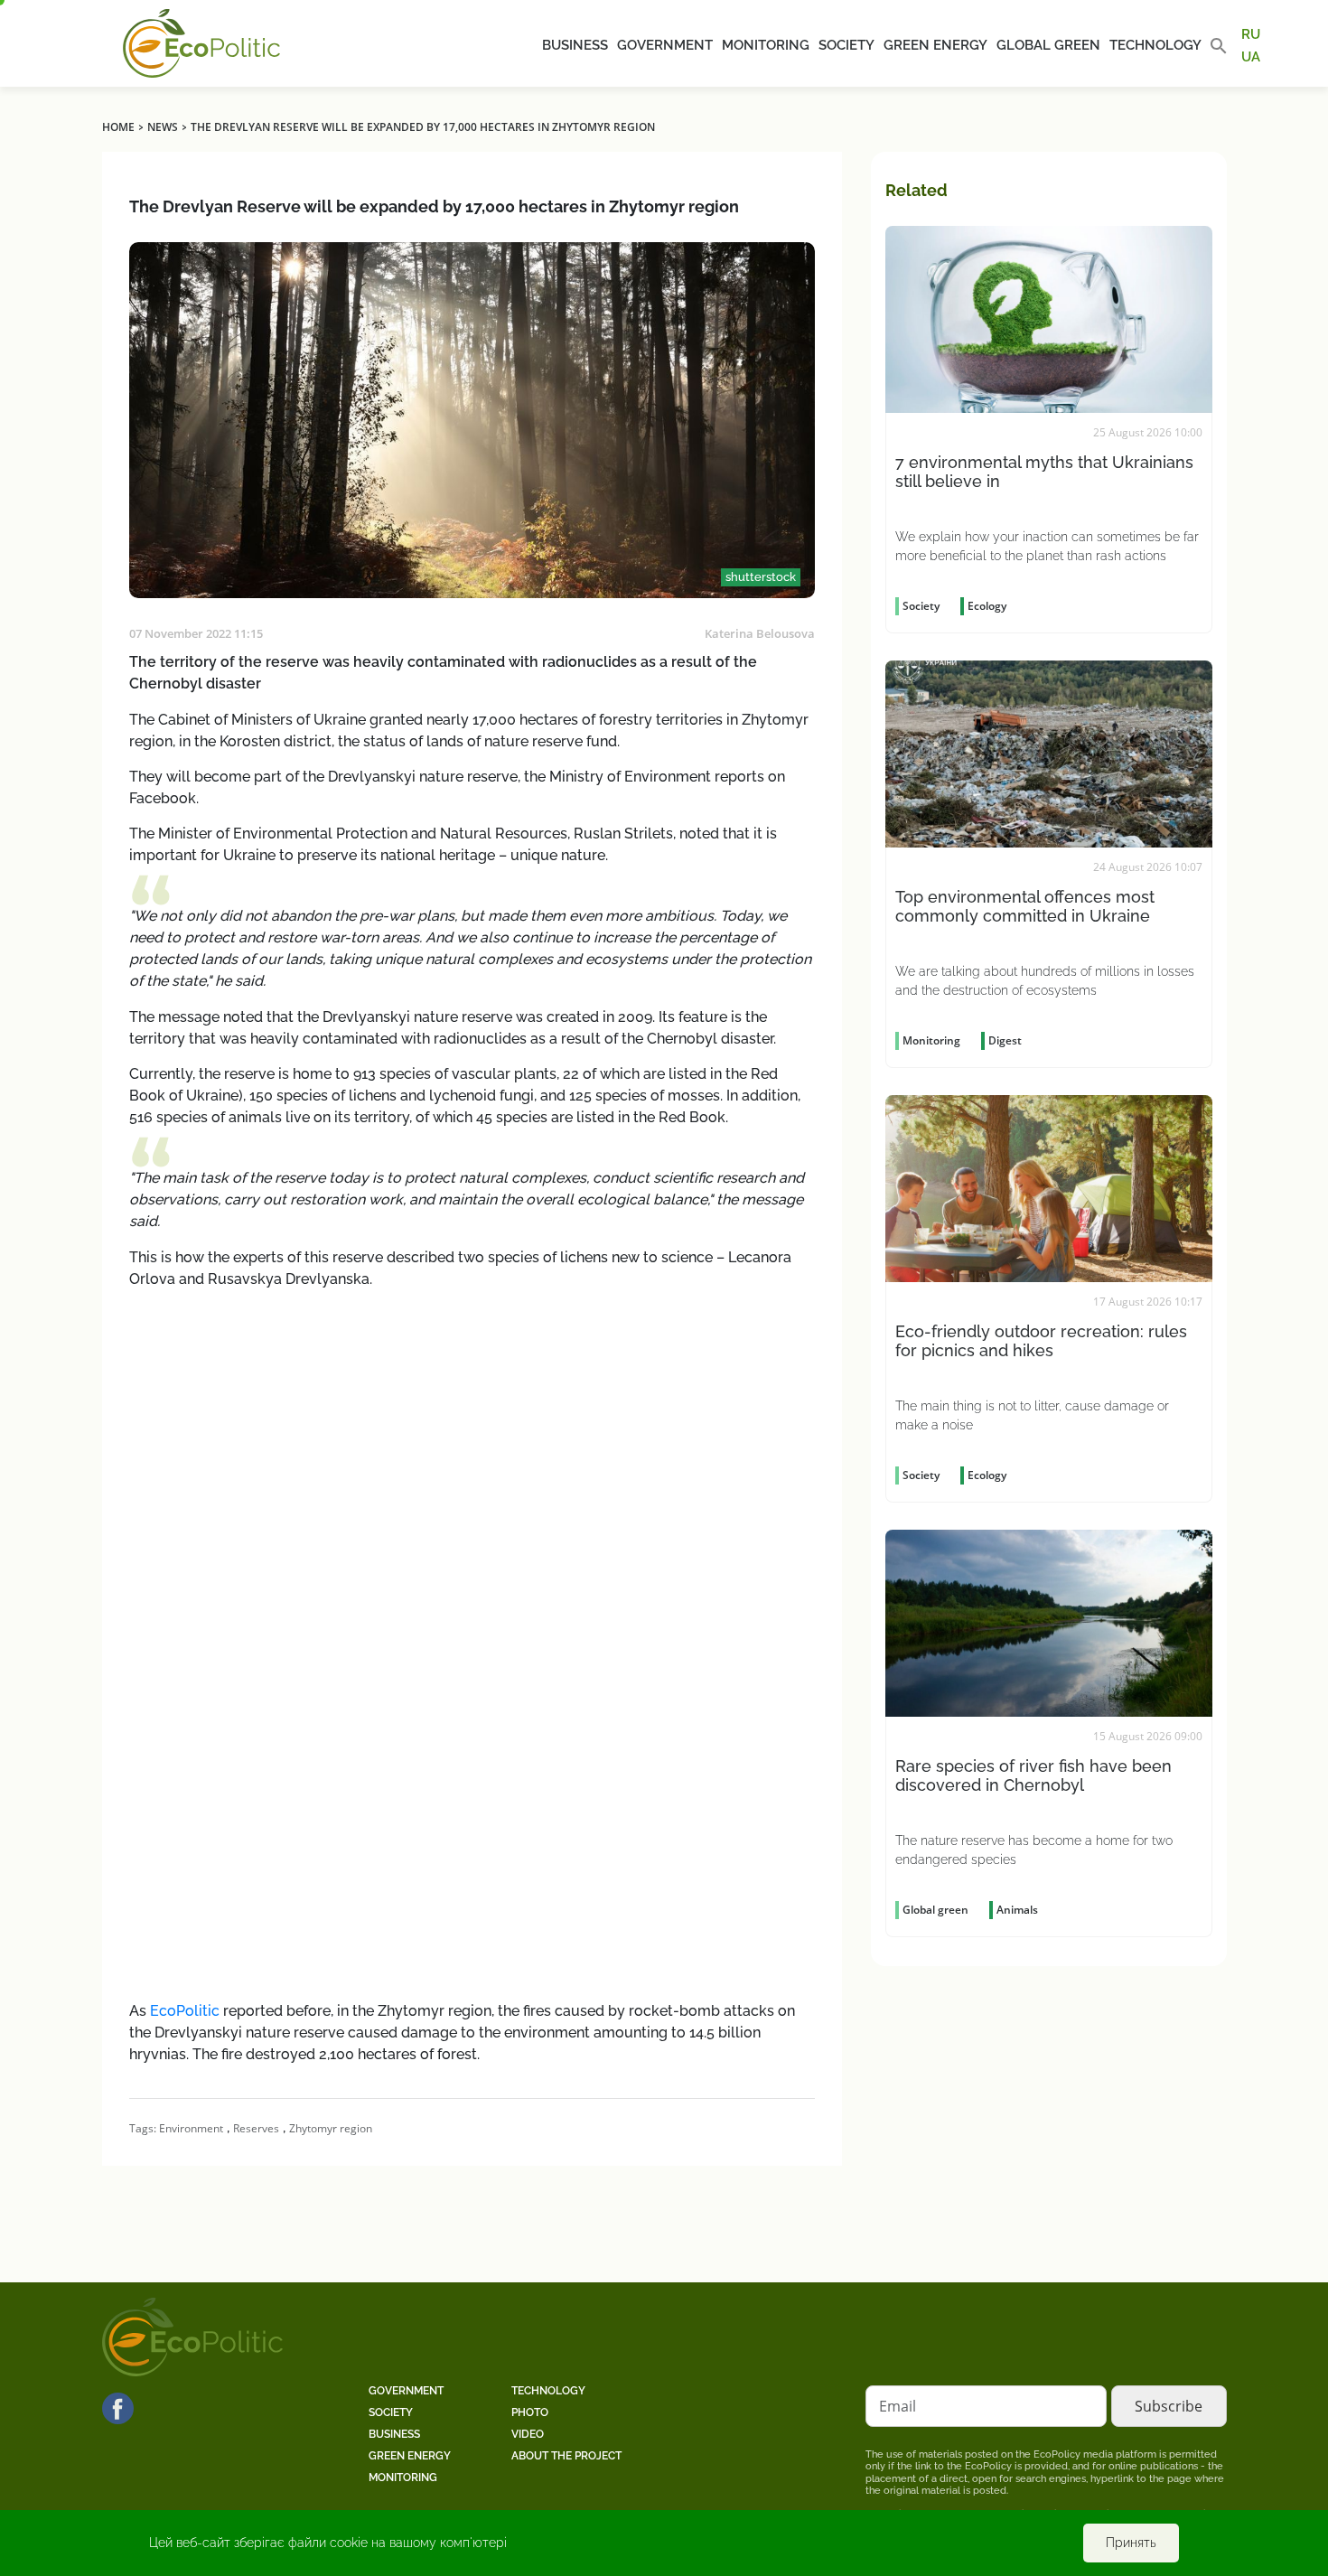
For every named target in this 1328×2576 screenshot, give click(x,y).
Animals (1017, 1910)
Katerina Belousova (760, 633)
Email (898, 2406)
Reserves (256, 2128)
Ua (1251, 56)
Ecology (987, 606)
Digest (1005, 1040)
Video (528, 2434)
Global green (1048, 45)
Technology (1155, 45)
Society (846, 45)
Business (575, 45)
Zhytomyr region (331, 2128)
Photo (530, 2412)
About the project (566, 2456)
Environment (191, 2128)
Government (665, 45)
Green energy (935, 45)
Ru (1251, 34)
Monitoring (766, 45)
